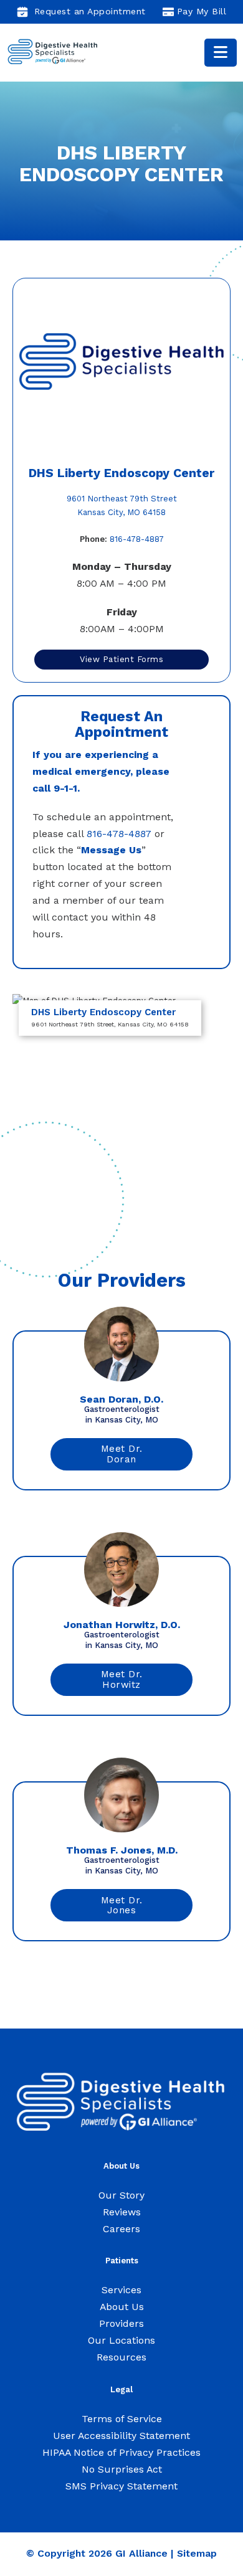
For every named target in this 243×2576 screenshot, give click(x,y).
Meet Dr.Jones (122, 1906)
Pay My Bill (202, 11)
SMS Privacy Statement (121, 2486)
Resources (121, 2357)
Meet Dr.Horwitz (122, 1679)
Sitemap (197, 2553)
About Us (122, 2307)
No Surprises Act (122, 2469)
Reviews (122, 2212)
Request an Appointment (90, 11)
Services (121, 2290)
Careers (121, 2229)
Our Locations (121, 2340)
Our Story (121, 2195)
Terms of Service (122, 2419)
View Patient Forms (121, 659)
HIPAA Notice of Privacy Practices (121, 2452)
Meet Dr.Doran (122, 1454)
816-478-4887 (122, 539)
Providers (121, 2323)
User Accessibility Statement (121, 2436)
